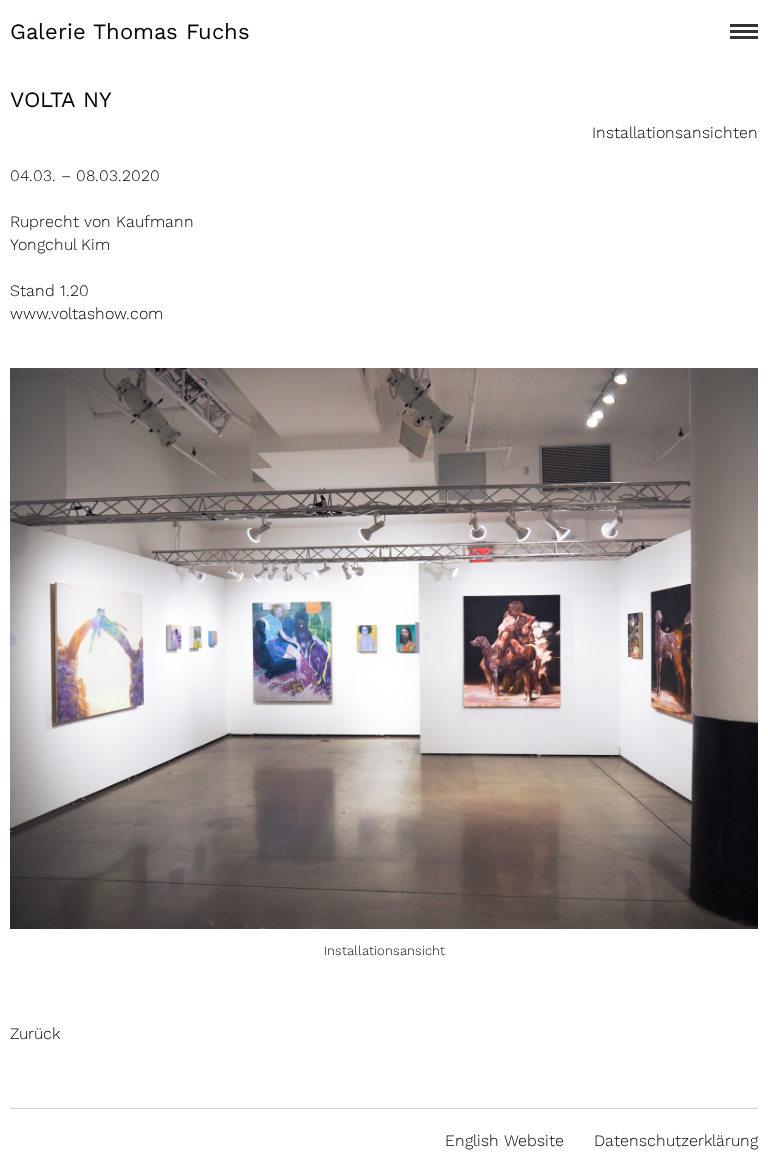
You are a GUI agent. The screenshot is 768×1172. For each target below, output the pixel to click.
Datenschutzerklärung (676, 1140)
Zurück (35, 1033)
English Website (504, 1140)
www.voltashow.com (86, 313)
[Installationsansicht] (384, 917)
